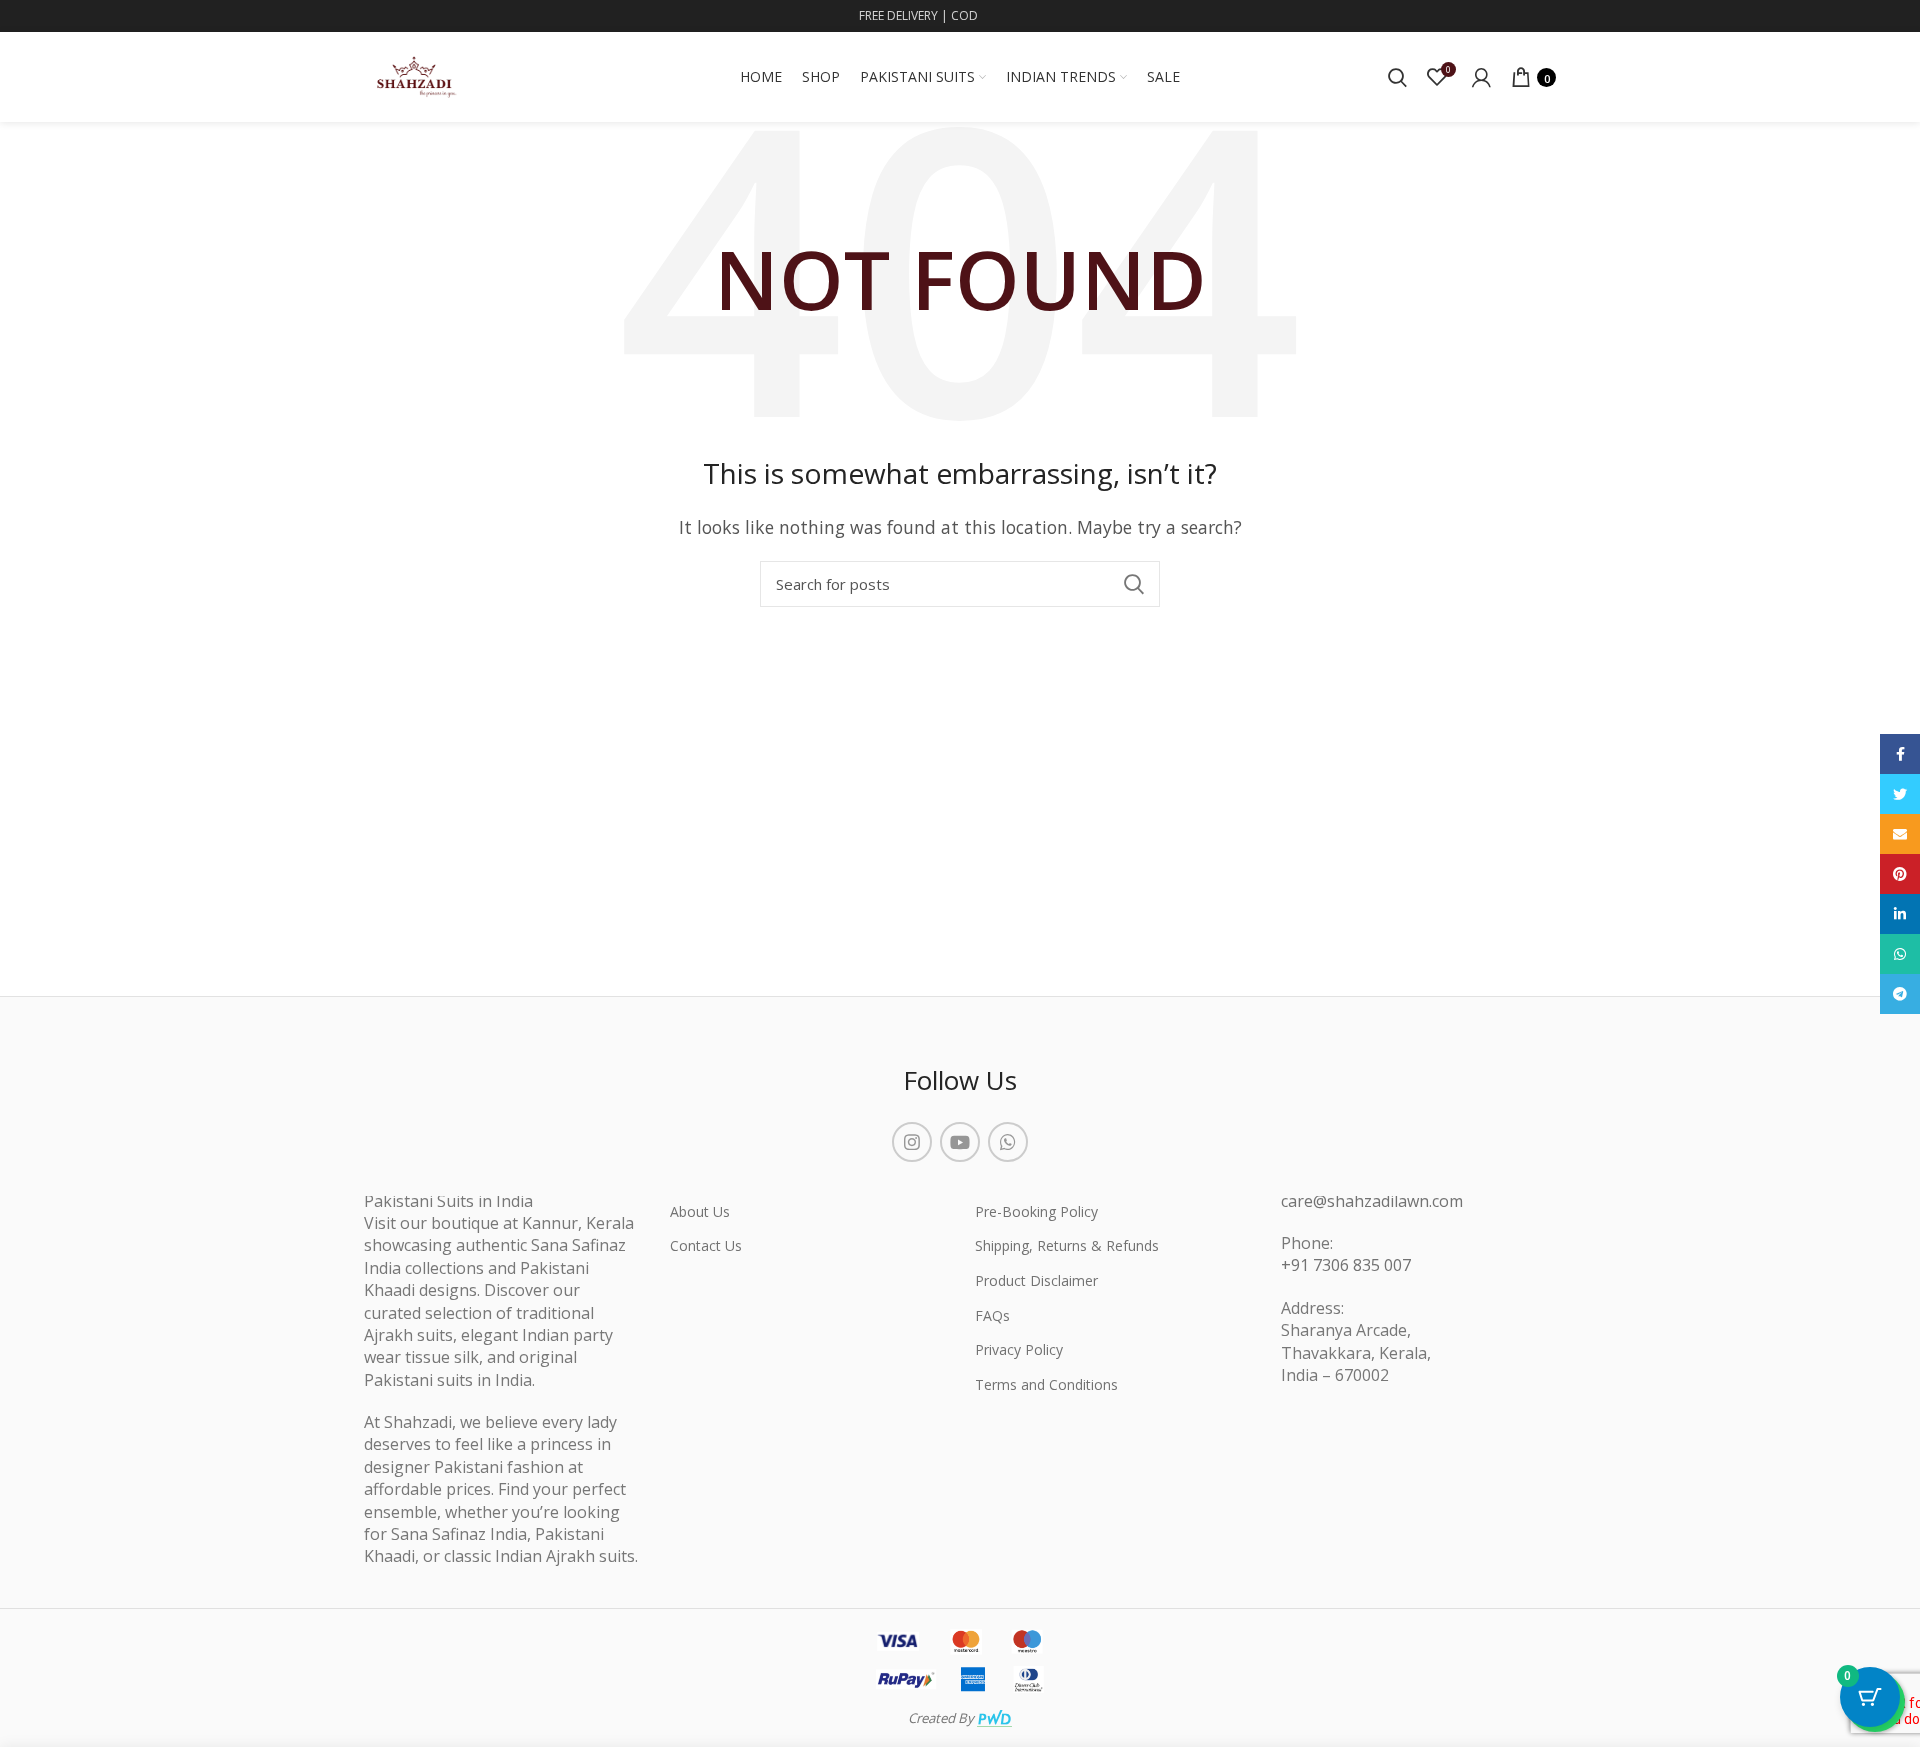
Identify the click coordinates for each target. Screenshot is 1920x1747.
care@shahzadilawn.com (1372, 1201)
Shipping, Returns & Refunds (1067, 1245)
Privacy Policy (1019, 1349)
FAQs (992, 1315)
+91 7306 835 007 (1346, 1265)
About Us (700, 1211)
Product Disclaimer (1036, 1280)
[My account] (1481, 77)
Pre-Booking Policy (1036, 1211)
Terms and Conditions (1046, 1384)
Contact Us (706, 1245)
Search (1133, 584)
